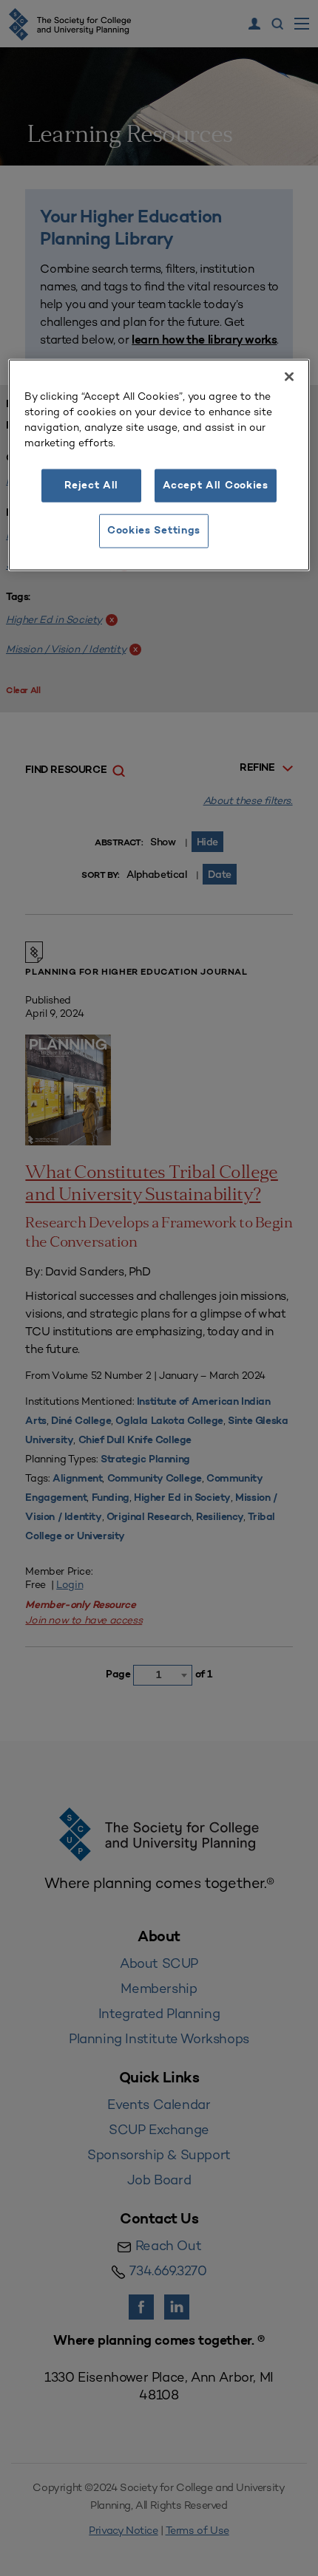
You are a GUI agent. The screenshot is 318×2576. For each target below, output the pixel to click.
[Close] (289, 377)
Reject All (91, 486)
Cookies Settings (154, 531)
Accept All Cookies (216, 486)
